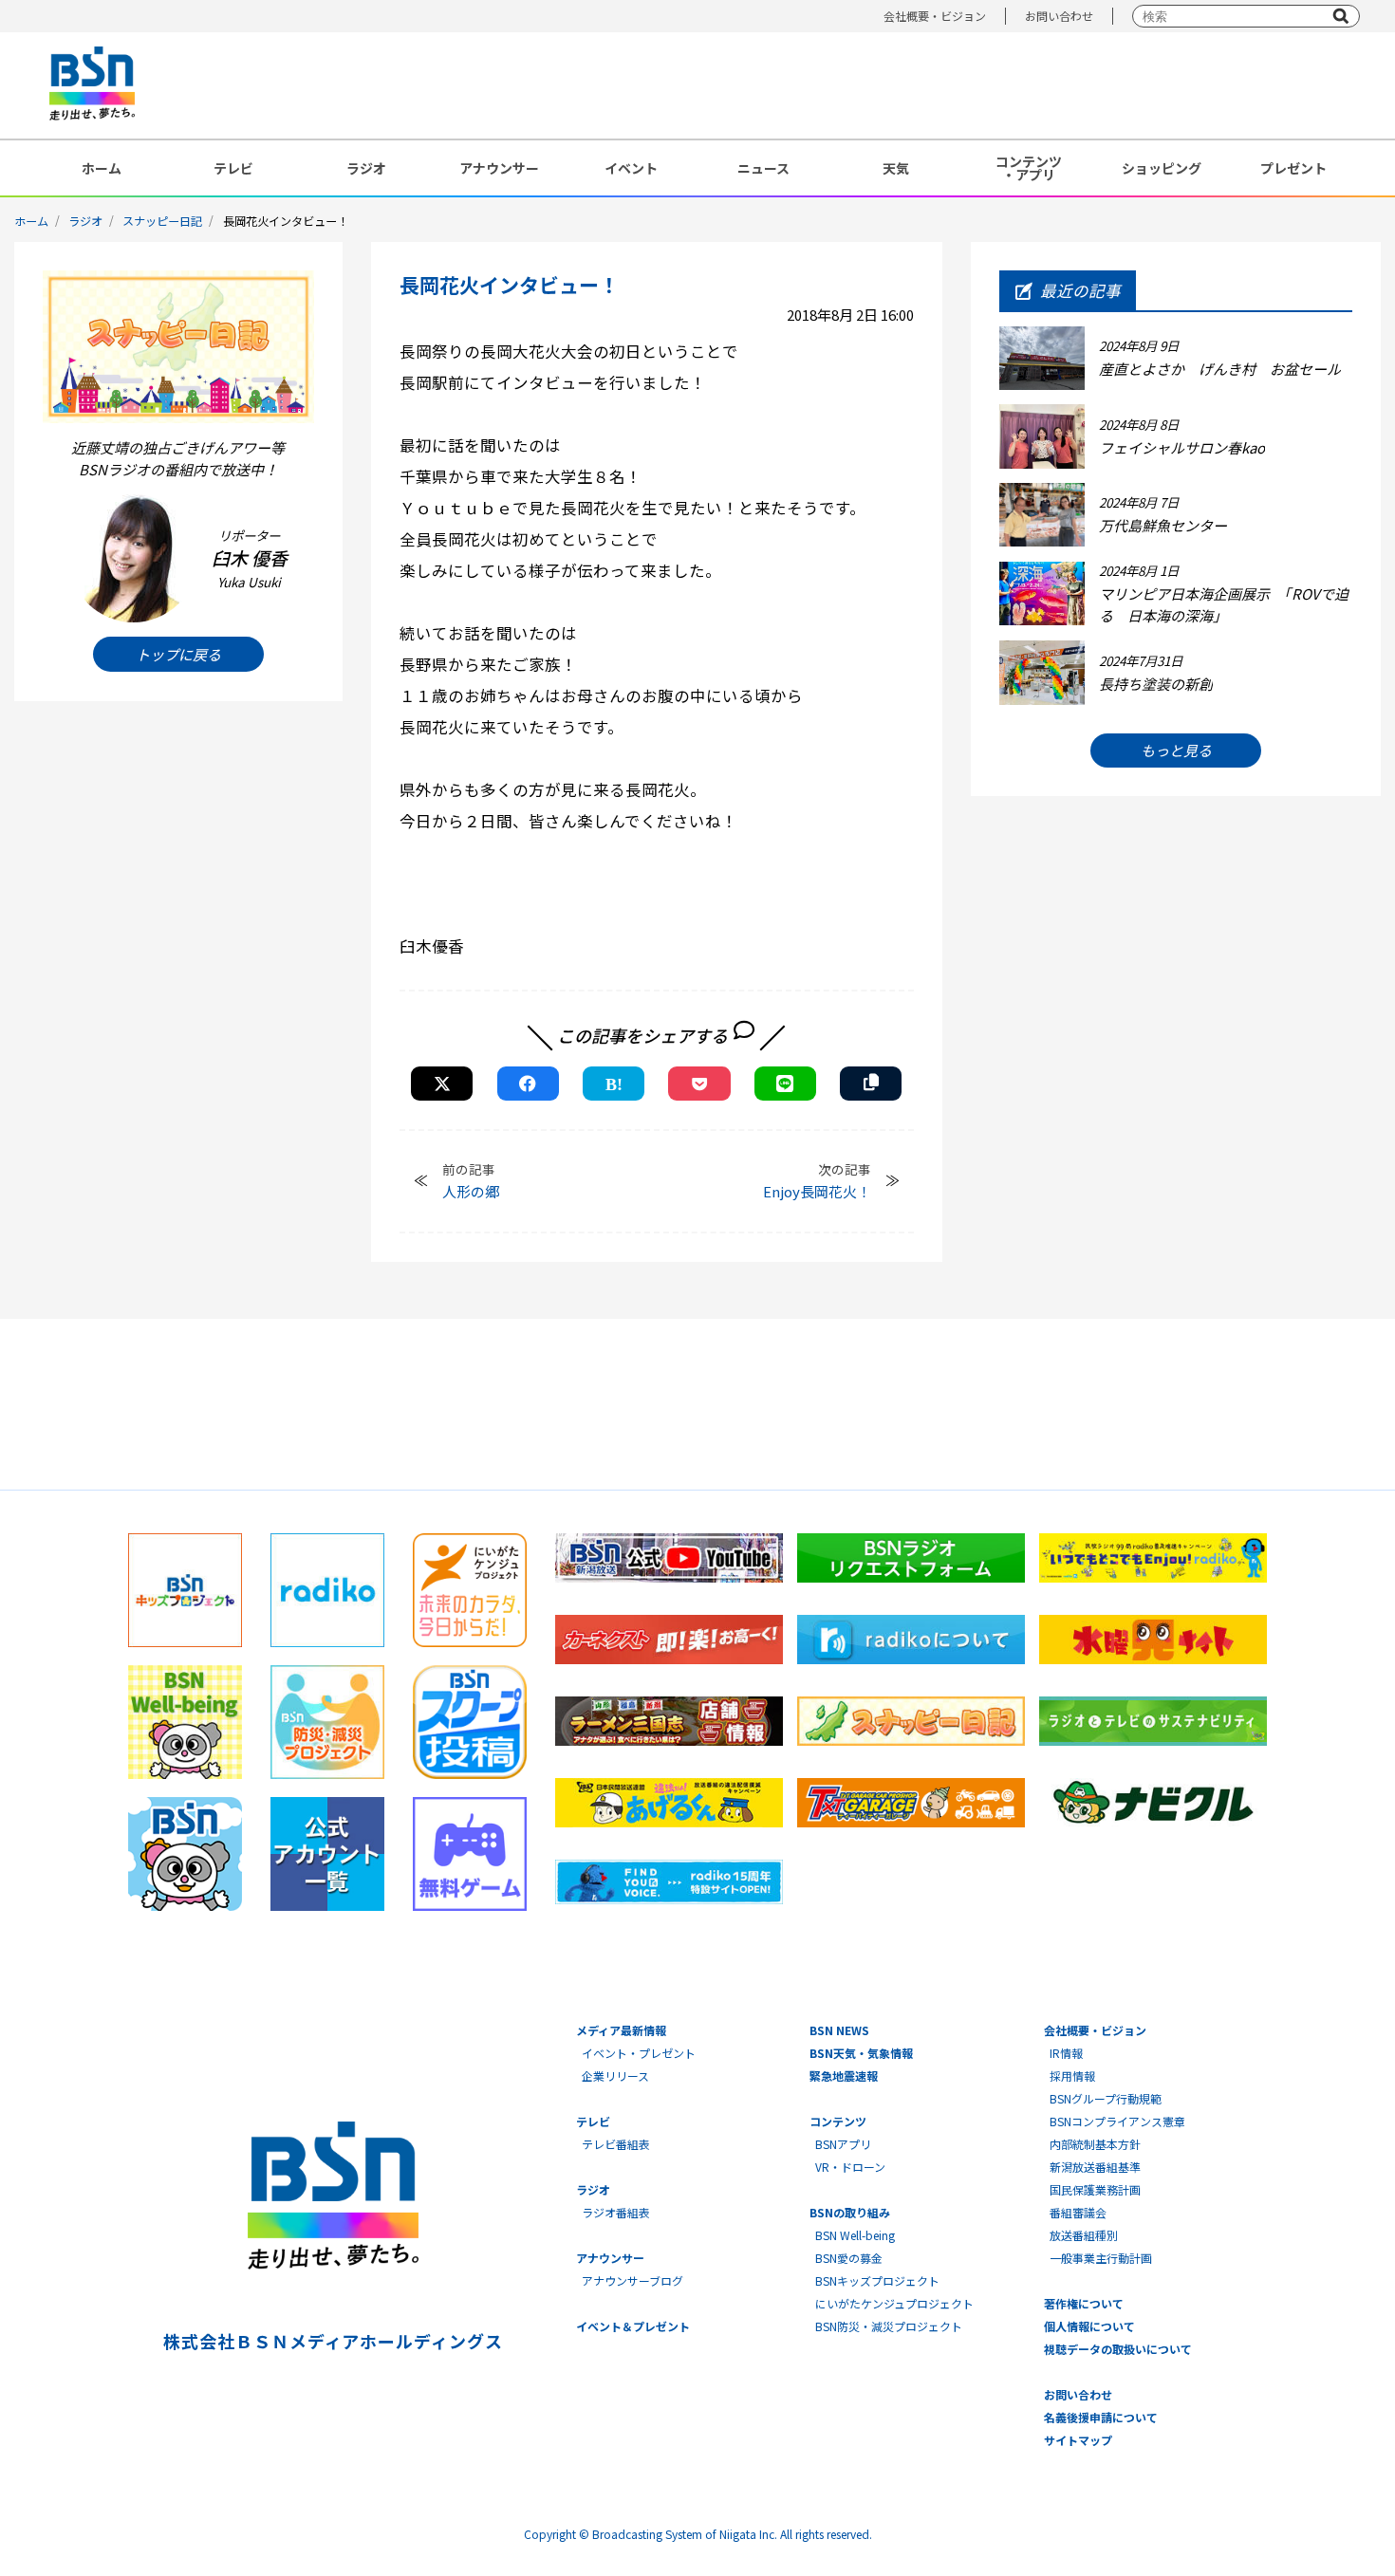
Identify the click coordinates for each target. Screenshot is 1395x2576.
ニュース (763, 168)
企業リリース (615, 2076)
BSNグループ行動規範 (1106, 2098)
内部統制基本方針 (1095, 2144)
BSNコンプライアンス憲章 (1117, 2121)
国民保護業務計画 (1095, 2189)
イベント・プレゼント (639, 2053)
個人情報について (1089, 2326)
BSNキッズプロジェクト (877, 2280)
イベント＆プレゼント (633, 2326)
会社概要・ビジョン (935, 16)
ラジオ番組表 (616, 2212)
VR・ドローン (850, 2167)
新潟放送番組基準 (1095, 2167)
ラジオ (366, 168)
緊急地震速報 (844, 2076)
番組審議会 (1078, 2212)
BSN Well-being (855, 2235)
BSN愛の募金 (849, 2258)
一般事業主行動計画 (1101, 2258)
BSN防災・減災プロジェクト (889, 2326)
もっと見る (1176, 750)
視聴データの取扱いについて (1118, 2349)
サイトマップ (1078, 2440)
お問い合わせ (1059, 16)
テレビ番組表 (616, 2144)
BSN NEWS (839, 2030)
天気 (896, 168)
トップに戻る (178, 653)
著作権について (1084, 2303)
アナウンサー (499, 168)
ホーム (102, 168)
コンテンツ (838, 2121)
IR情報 (1066, 2053)
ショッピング (1162, 168)
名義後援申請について (1101, 2417)
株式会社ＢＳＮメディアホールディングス (333, 2341)
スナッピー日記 (162, 221)
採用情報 (1072, 2076)
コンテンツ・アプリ (1029, 168)
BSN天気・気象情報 (861, 2053)
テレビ (233, 168)
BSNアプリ (843, 2144)
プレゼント (1293, 168)
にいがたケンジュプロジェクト (894, 2303)
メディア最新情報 (621, 2030)
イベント (631, 168)
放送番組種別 (1084, 2235)
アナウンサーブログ (632, 2280)
